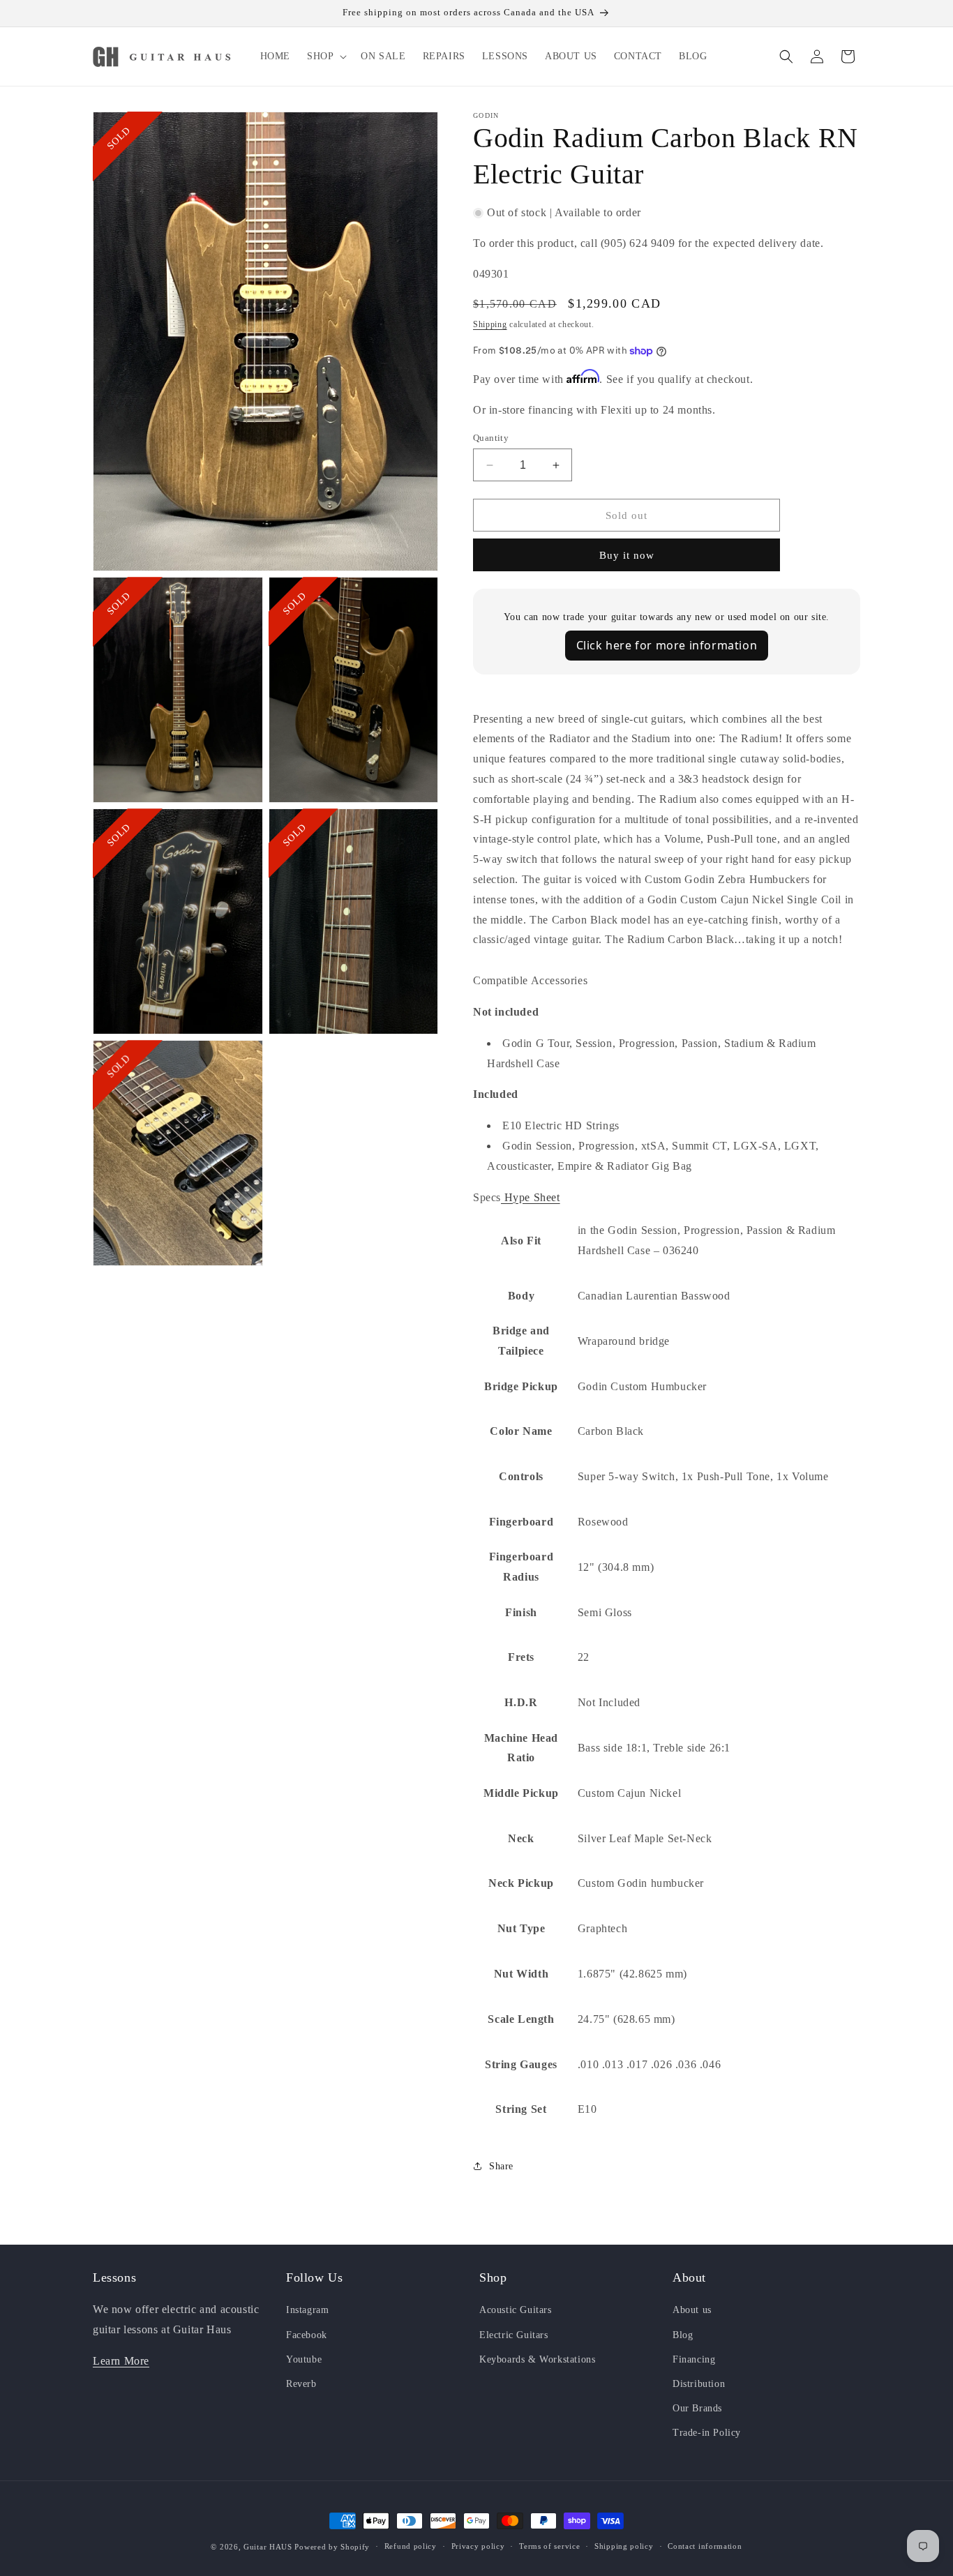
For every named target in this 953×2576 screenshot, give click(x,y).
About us (692, 2310)
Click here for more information (667, 645)
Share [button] (501, 2166)
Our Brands (697, 2408)
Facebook (307, 2335)
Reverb (301, 2384)
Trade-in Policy (707, 2433)
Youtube (304, 2359)
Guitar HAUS (268, 2547)
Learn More (121, 2361)
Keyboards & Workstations (537, 2359)
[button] (325, 57)
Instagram (307, 2310)
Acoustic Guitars (516, 2310)
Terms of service (549, 2546)
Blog (683, 2335)
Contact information (705, 2546)
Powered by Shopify (332, 2547)
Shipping (490, 324)
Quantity (491, 438)
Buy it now (627, 555)
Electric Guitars (514, 2335)
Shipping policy (624, 2546)
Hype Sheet (531, 1197)
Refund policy (411, 2546)
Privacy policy (478, 2546)
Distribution (699, 2384)
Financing (694, 2359)
